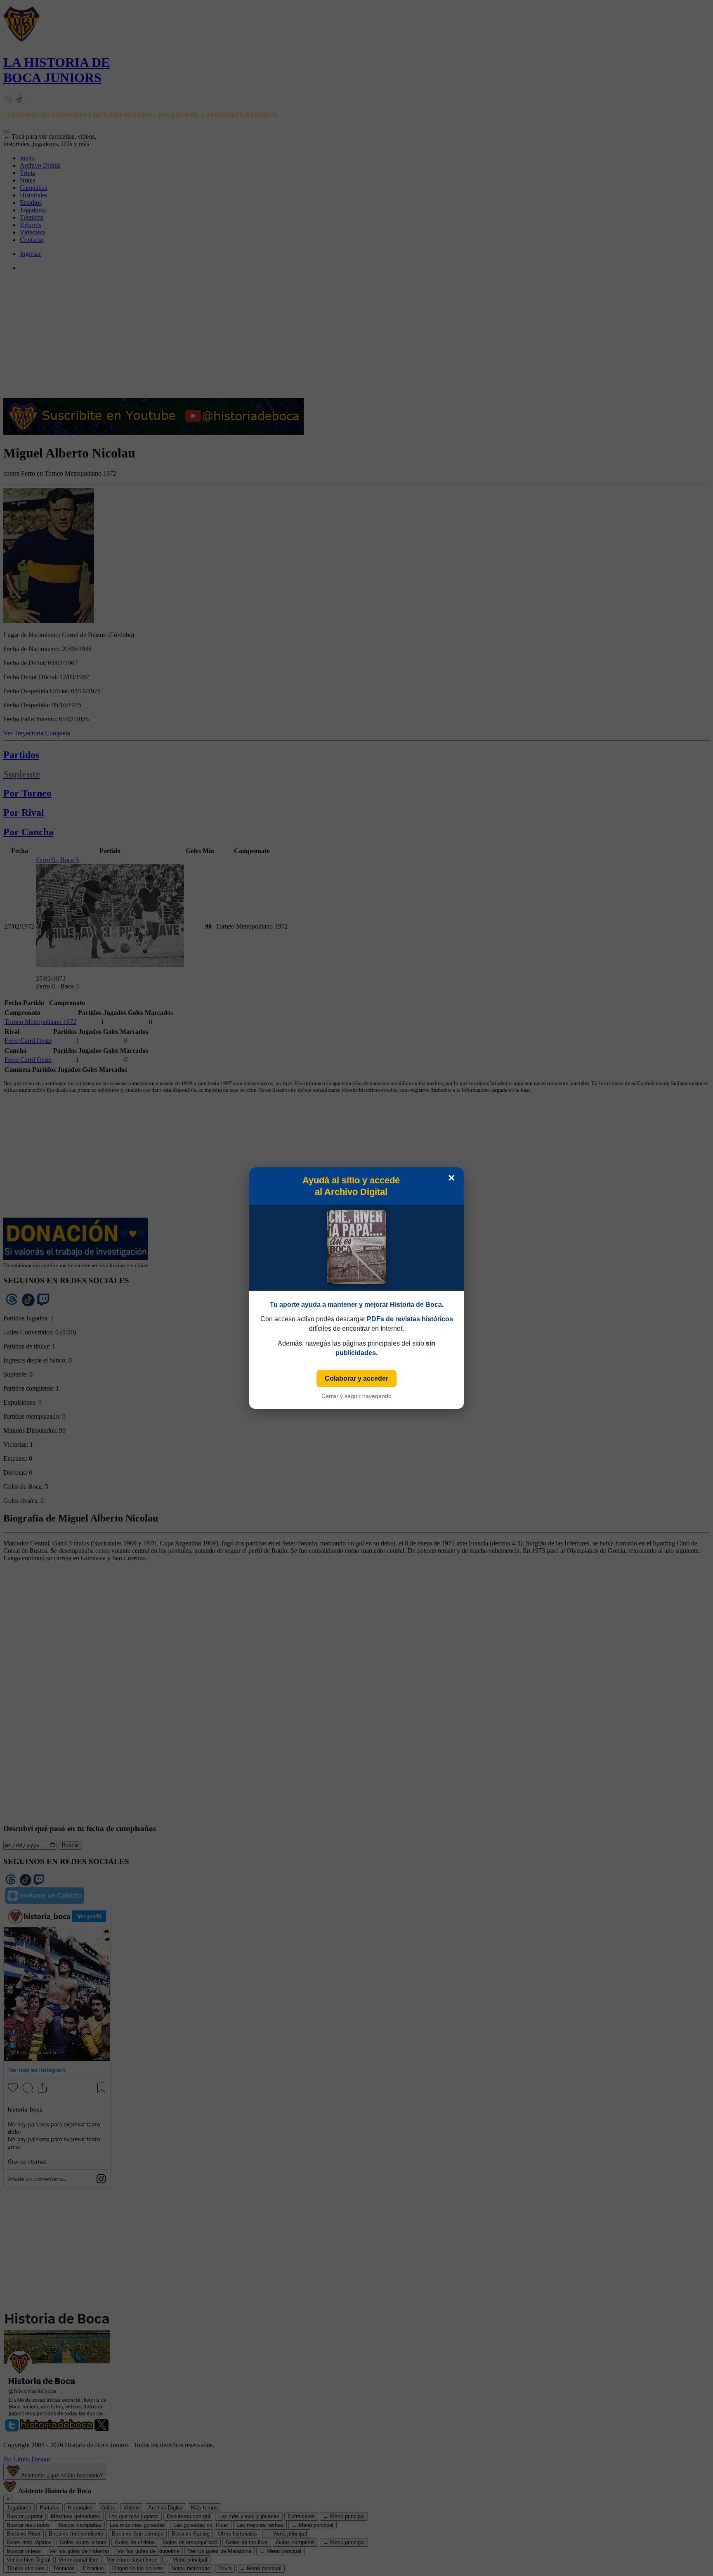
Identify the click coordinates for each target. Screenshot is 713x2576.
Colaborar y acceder (356, 1378)
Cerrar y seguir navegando (356, 1396)
